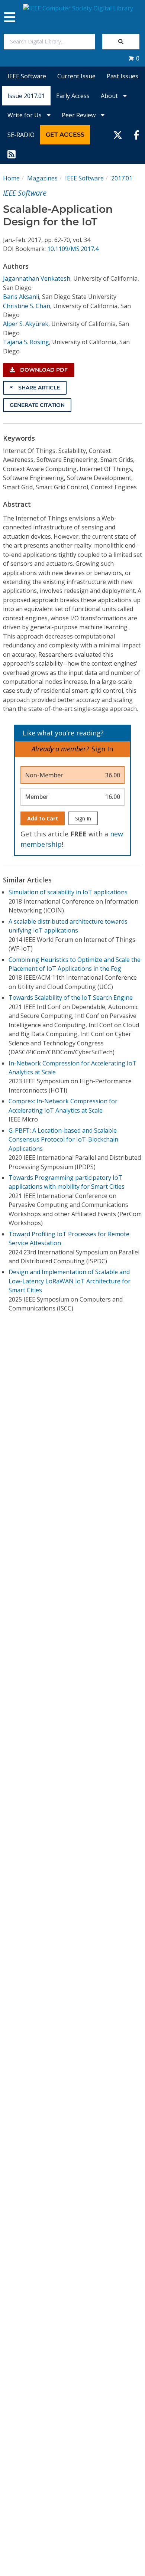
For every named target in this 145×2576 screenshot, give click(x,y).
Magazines (42, 178)
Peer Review (79, 115)
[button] (134, 58)
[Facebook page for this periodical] (136, 135)
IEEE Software (27, 76)
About (110, 96)
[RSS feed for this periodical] (12, 154)
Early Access (73, 96)
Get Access (65, 135)
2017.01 (122, 178)
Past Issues (123, 76)
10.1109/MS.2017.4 (73, 249)
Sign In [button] (102, 749)
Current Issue (76, 76)
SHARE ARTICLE (38, 388)
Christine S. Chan (27, 306)
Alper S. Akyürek (26, 324)
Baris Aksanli (21, 297)
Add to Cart (43, 818)
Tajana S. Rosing (26, 342)
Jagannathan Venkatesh (37, 278)
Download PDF (43, 370)
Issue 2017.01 (26, 96)
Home (11, 178)
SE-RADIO (21, 135)
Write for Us (25, 115)
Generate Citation (37, 405)
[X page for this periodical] (118, 135)
